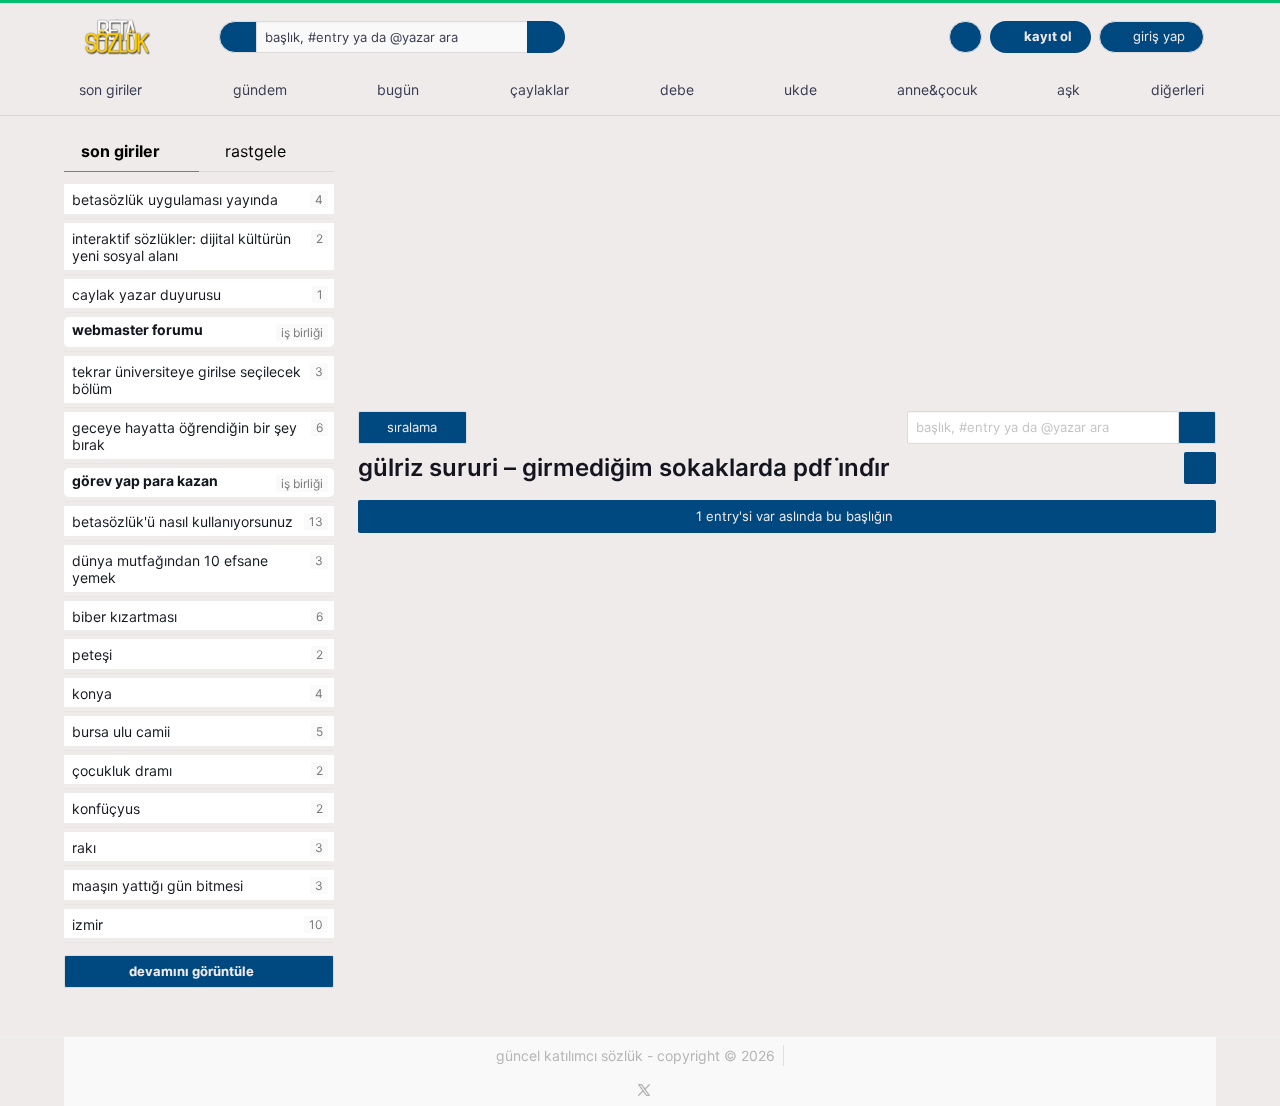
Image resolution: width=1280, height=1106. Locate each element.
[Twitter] (644, 1090)
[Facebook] (610, 1090)
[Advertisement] (787, 271)
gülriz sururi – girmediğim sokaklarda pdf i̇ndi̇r (624, 467)
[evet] (1197, 427)
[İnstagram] (678, 1090)
